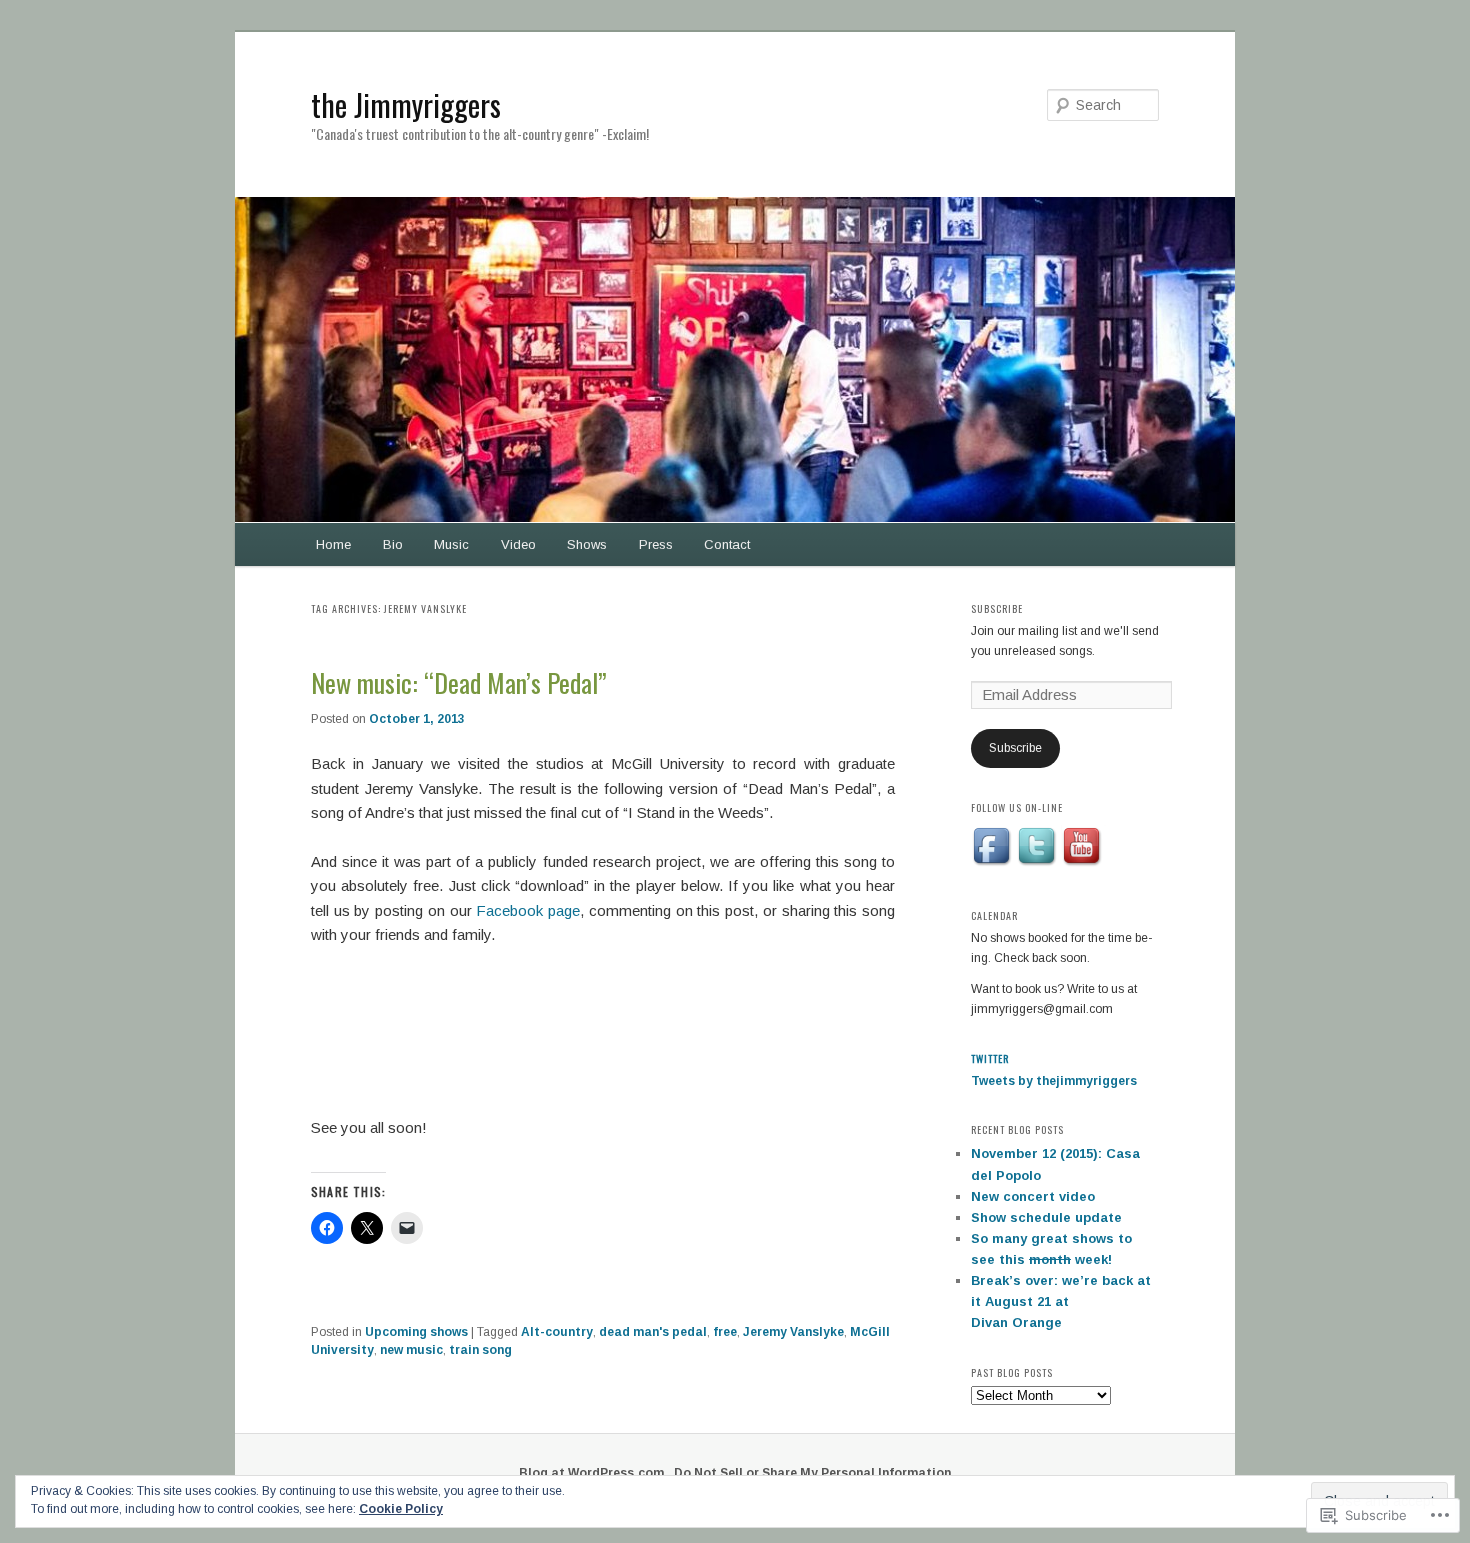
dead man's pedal (653, 1332)
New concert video (1033, 1196)
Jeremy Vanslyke (793, 1332)
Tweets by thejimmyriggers (1054, 1081)
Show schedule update (1046, 1217)
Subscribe (997, 608)
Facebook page (528, 910)
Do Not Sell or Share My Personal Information (812, 1473)
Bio (393, 544)
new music (411, 1350)
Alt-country (557, 1332)
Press (656, 544)
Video (518, 544)
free (725, 1332)
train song (480, 1350)
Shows (587, 544)
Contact (727, 544)
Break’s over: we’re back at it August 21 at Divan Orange (1061, 1301)
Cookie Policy (401, 1509)
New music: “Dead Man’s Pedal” (459, 682)
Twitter (990, 1058)
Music (451, 544)
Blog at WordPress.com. (593, 1473)
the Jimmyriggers (406, 104)
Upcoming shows (416, 1332)
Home (333, 544)
